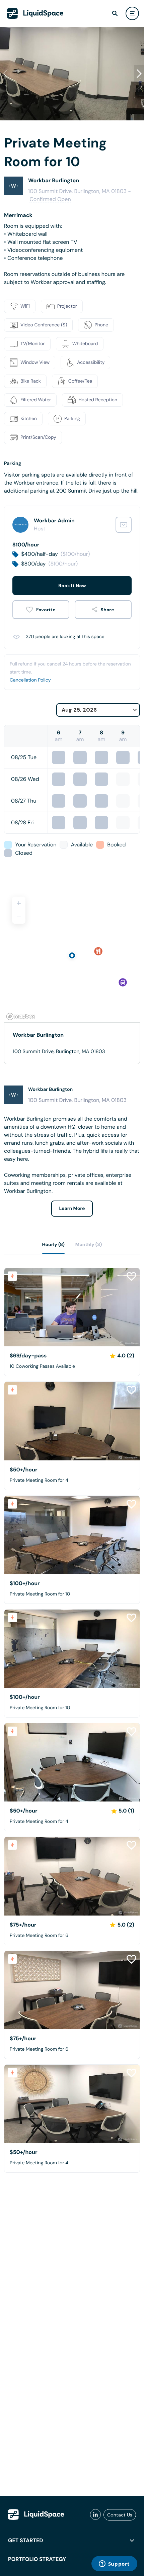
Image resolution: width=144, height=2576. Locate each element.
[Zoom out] (19, 917)
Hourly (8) (53, 1245)
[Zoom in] (19, 903)
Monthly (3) (89, 1245)
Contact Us (120, 2515)
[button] (139, 74)
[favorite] (41, 610)
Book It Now (72, 586)
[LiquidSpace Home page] (35, 13)
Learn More (72, 1209)
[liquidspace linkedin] (95, 2515)
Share (107, 610)
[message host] (124, 525)
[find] (115, 13)
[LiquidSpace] (36, 2514)
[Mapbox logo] (21, 1016)
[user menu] (132, 13)
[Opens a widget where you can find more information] (114, 2564)
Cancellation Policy (30, 680)
